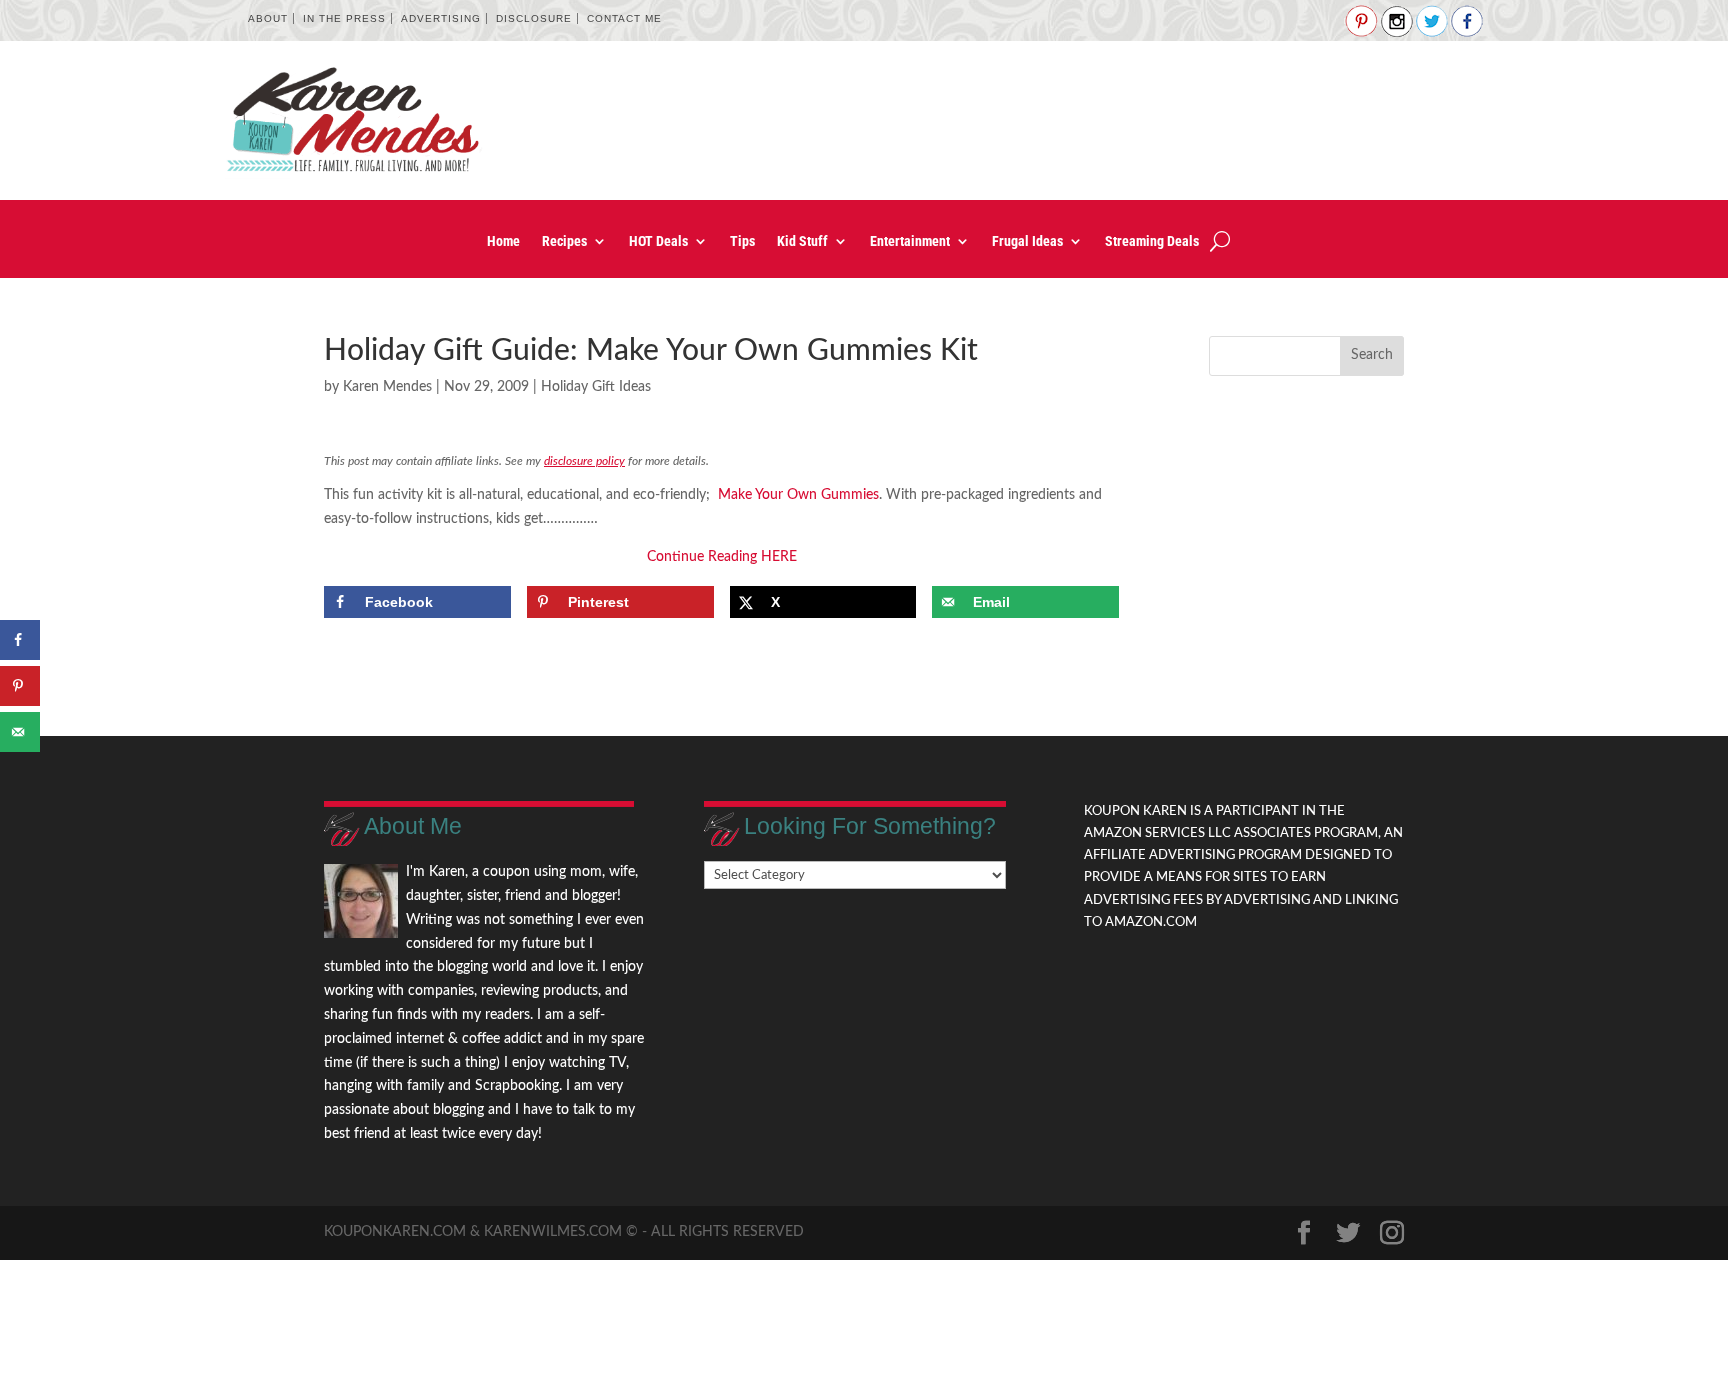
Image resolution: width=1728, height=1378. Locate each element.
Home (503, 241)
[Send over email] (20, 732)
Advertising (441, 18)
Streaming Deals (1152, 241)
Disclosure (534, 18)
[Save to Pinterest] (20, 686)
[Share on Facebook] (20, 640)
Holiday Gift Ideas (596, 387)
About (268, 18)
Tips (742, 241)
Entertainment (910, 241)
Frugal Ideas (1027, 241)
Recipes (564, 241)
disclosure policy (584, 461)
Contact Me (624, 18)
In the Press (344, 18)
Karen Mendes (387, 387)
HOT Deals (658, 241)
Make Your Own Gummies (798, 495)
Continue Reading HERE (722, 557)
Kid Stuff (802, 241)
